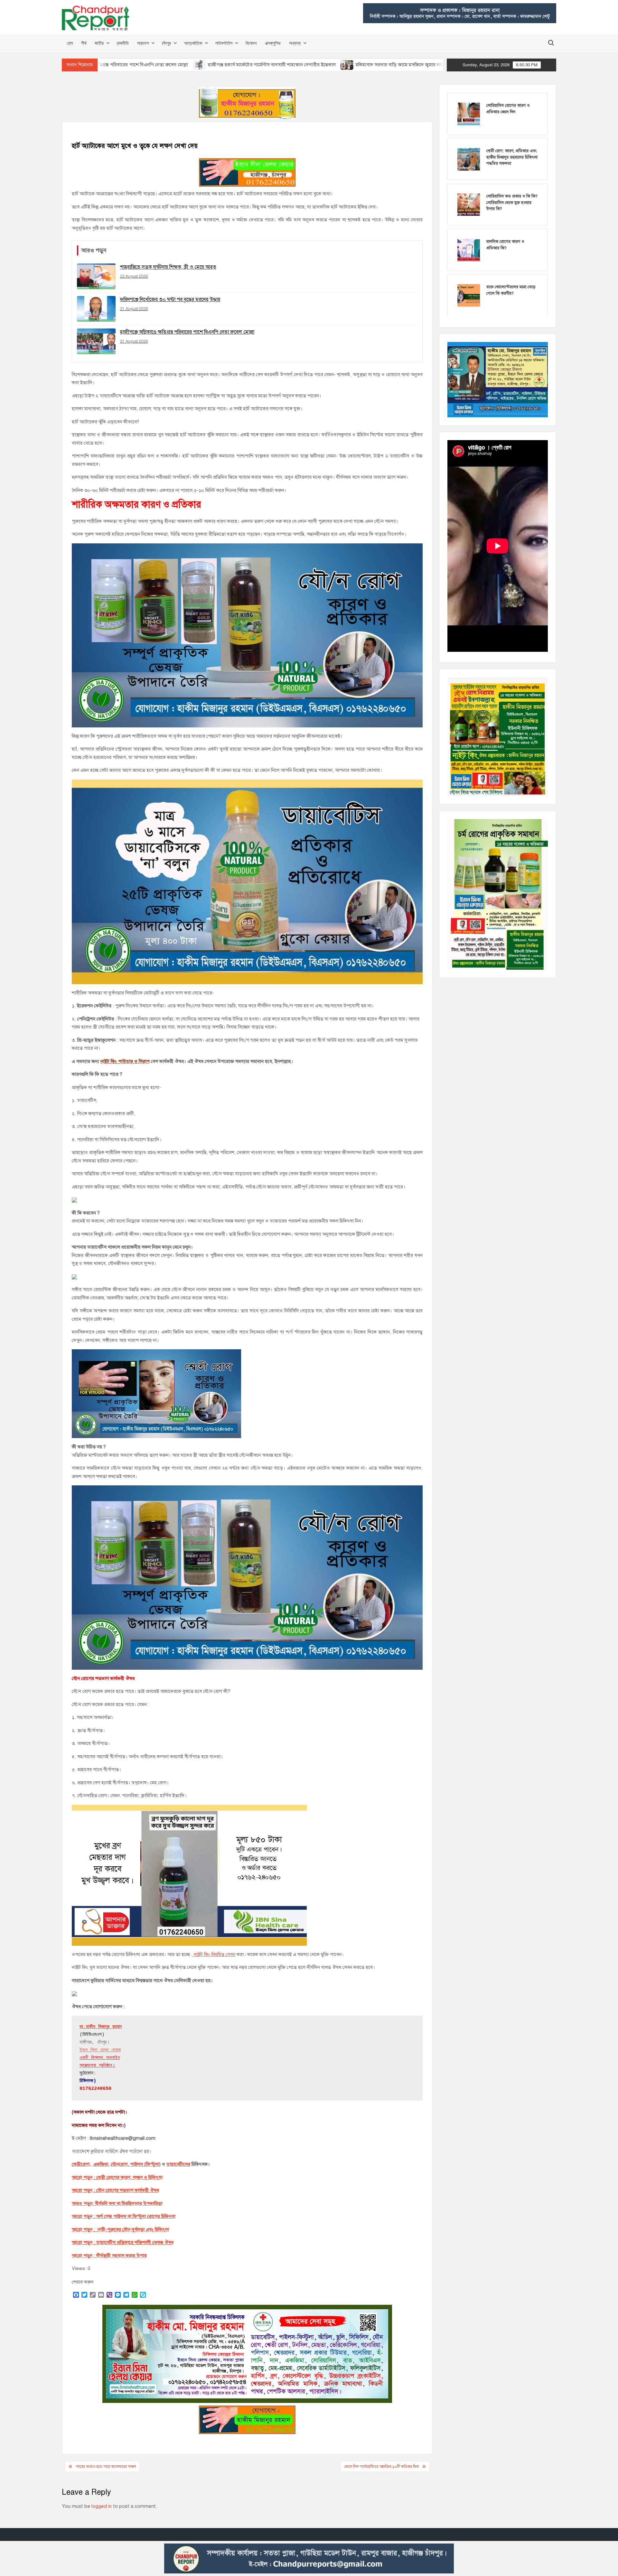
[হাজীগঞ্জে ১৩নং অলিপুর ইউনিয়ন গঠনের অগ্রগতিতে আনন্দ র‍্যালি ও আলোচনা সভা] (397, 65)
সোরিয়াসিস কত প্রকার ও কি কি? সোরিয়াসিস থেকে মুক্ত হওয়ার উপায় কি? (512, 203)
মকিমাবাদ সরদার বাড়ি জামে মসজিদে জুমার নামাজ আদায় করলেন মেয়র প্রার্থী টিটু (311, 65)
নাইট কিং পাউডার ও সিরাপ (125, 1061)
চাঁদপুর (166, 43)
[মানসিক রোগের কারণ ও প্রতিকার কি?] (469, 250)
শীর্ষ (84, 43)
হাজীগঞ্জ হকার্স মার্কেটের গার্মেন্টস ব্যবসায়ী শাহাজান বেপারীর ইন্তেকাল (152, 65)
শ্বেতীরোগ (81, 2164)
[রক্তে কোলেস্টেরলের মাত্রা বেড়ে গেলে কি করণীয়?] (469, 295)
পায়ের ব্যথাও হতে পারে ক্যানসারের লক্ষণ (106, 2467)
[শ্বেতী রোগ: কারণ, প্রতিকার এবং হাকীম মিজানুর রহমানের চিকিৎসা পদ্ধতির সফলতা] (469, 159)
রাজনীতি (123, 43)
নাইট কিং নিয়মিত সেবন (214, 1954)
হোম (70, 43)
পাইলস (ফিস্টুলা (144, 2164)
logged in (102, 2506)
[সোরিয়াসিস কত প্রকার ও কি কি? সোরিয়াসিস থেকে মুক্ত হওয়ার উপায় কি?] (469, 204)
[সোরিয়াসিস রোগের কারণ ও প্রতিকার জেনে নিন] (469, 114)
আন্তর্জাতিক (193, 43)
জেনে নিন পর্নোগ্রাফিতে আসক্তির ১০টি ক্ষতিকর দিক (382, 2467)
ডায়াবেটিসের (178, 2164)
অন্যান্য (295, 43)
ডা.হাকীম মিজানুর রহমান (101, 2027)
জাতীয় (99, 43)
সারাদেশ (143, 43)
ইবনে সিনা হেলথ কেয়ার (100, 2050)
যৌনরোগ (119, 2164)
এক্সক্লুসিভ (273, 43)
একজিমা (100, 2164)
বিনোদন (251, 43)
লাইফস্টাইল (224, 43)
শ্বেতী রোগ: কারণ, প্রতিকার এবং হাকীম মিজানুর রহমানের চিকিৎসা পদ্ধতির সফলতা (512, 157)
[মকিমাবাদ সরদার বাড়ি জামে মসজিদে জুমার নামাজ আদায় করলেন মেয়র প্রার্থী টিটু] (228, 65)
